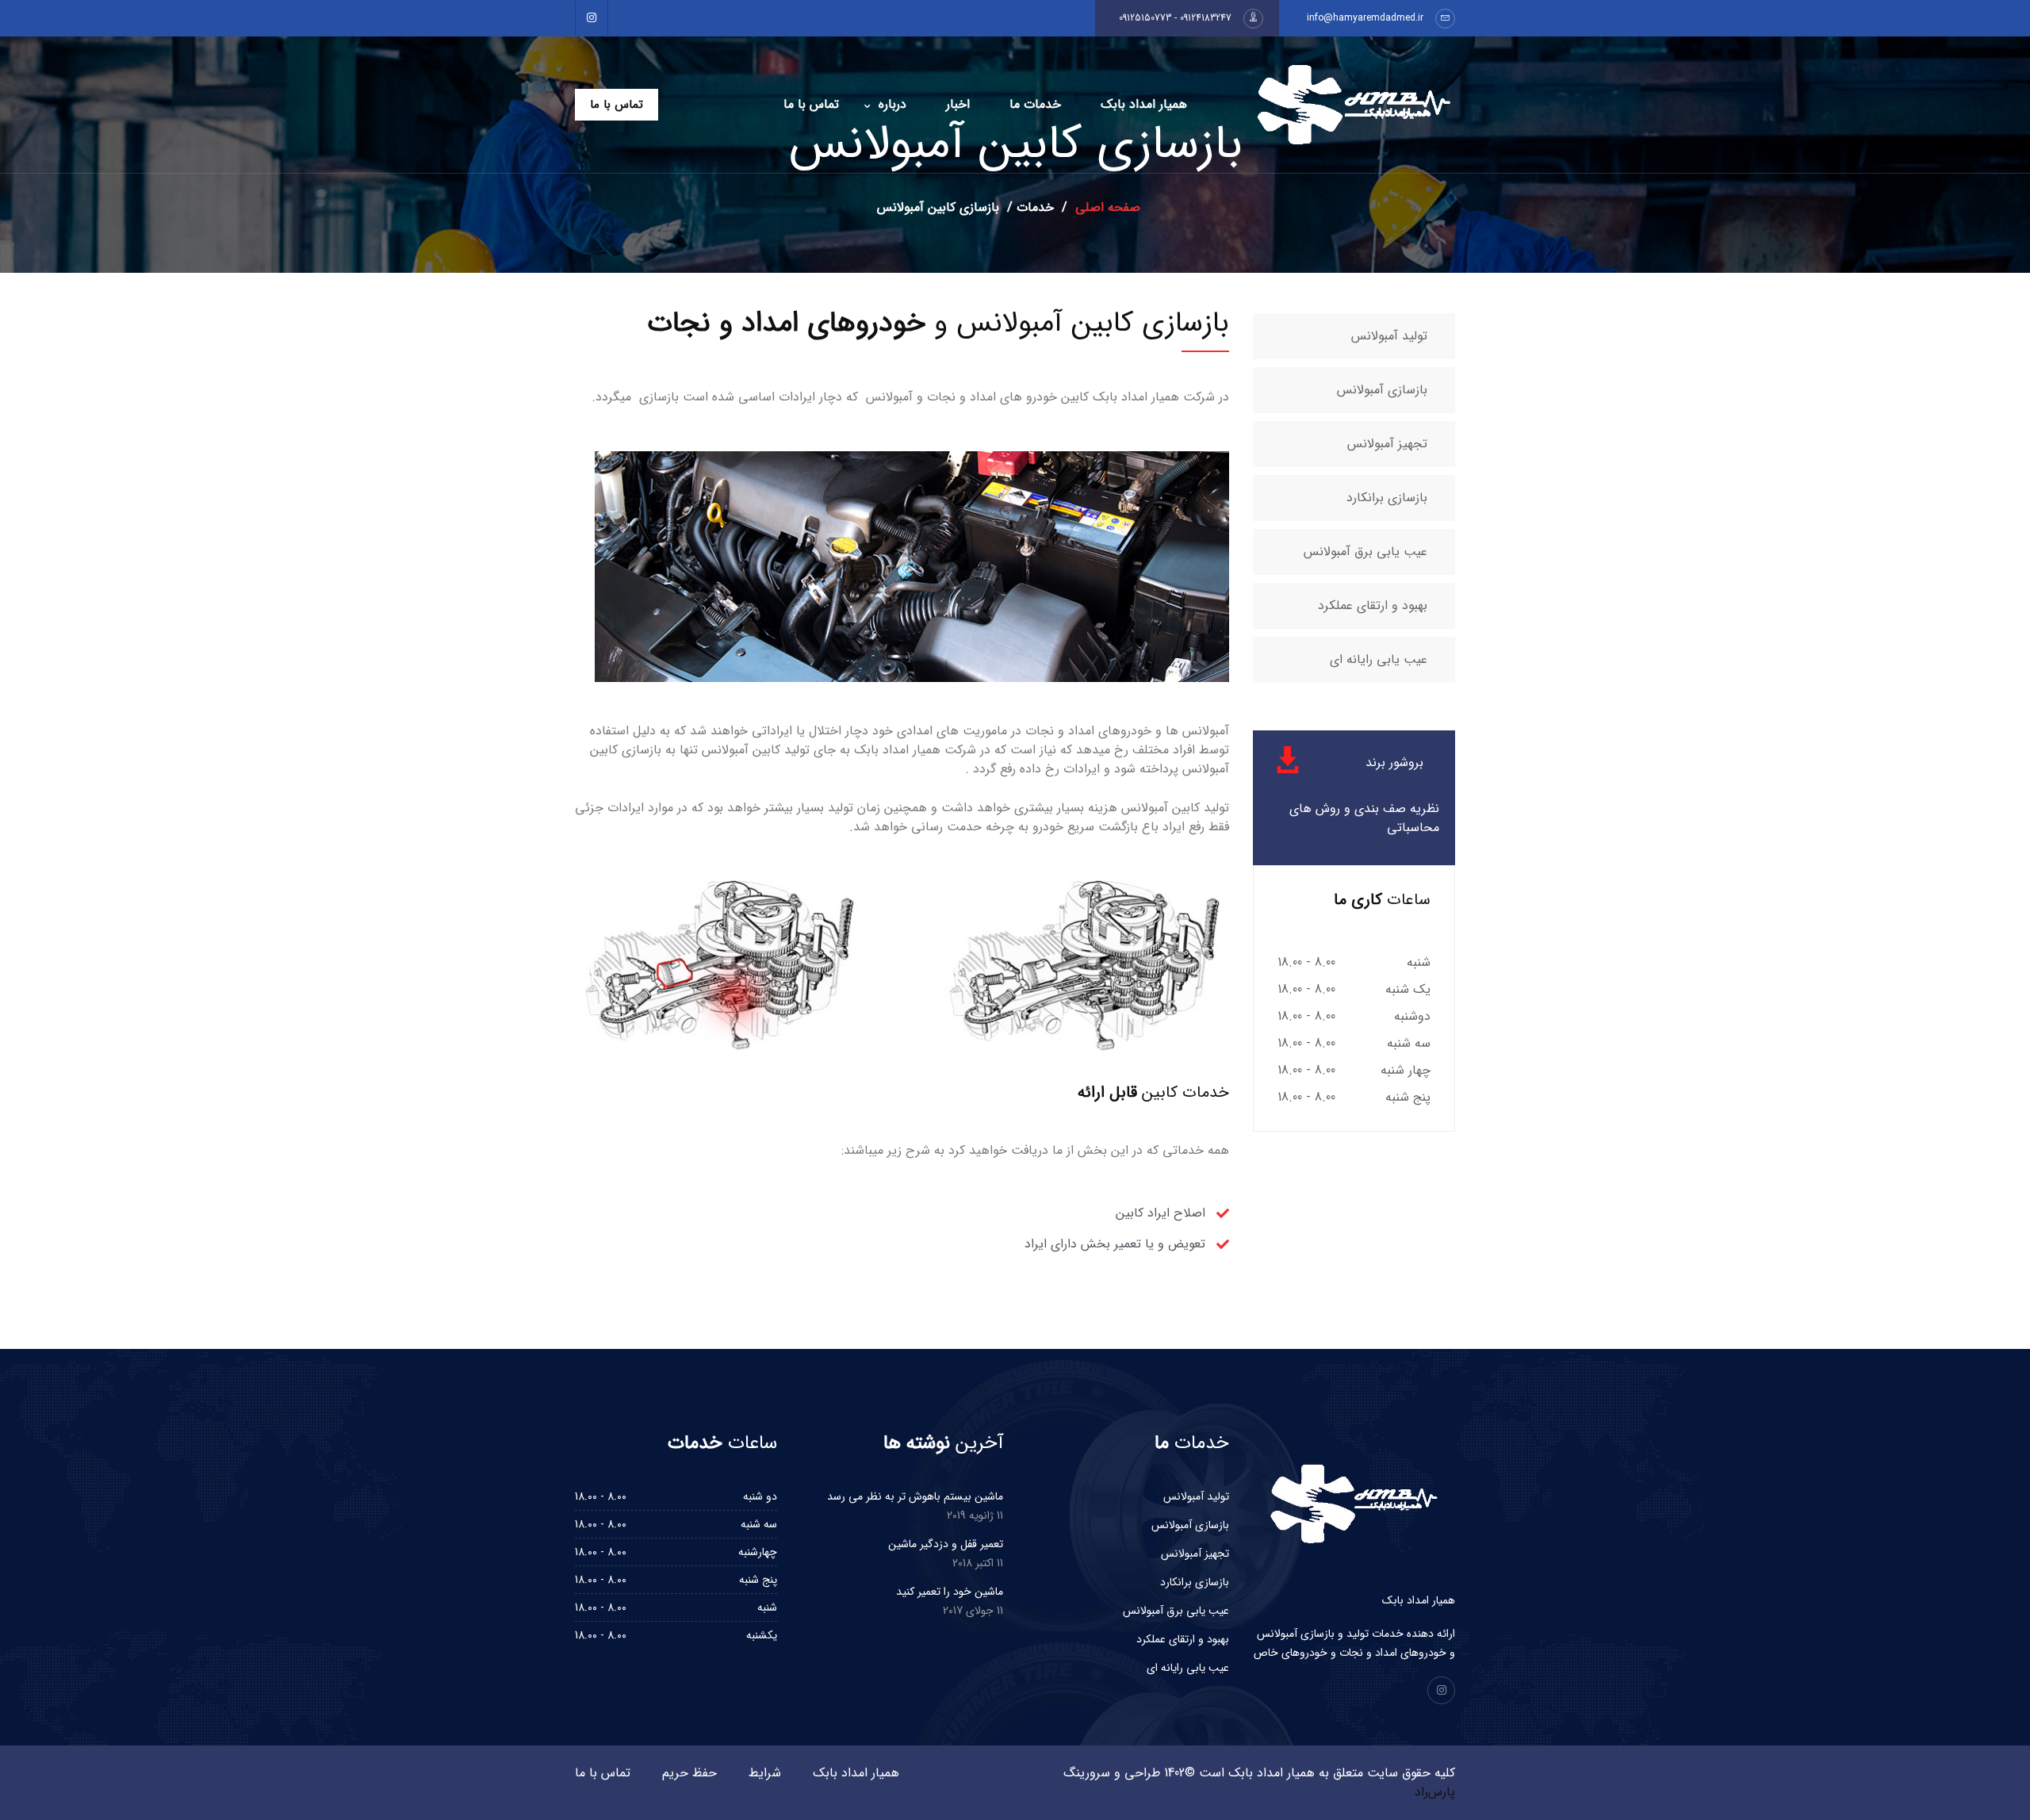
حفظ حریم (689, 1773)
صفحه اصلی (1106, 207)
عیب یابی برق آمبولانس (1365, 552)
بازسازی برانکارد (1387, 498)
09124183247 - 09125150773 (1175, 18)
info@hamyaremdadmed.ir (1365, 18)
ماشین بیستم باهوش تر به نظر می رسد (915, 1496)
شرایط (765, 1773)
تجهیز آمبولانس (1387, 444)
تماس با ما (811, 104)
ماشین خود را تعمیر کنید (950, 1592)
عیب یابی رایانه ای (1379, 659)
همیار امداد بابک (1144, 104)
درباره (892, 104)
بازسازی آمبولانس (1382, 390)
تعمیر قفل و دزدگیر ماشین (946, 1544)
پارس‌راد (1435, 1792)
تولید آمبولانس (1389, 336)
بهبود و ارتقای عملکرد (1373, 605)
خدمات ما (1035, 104)
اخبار (958, 104)
